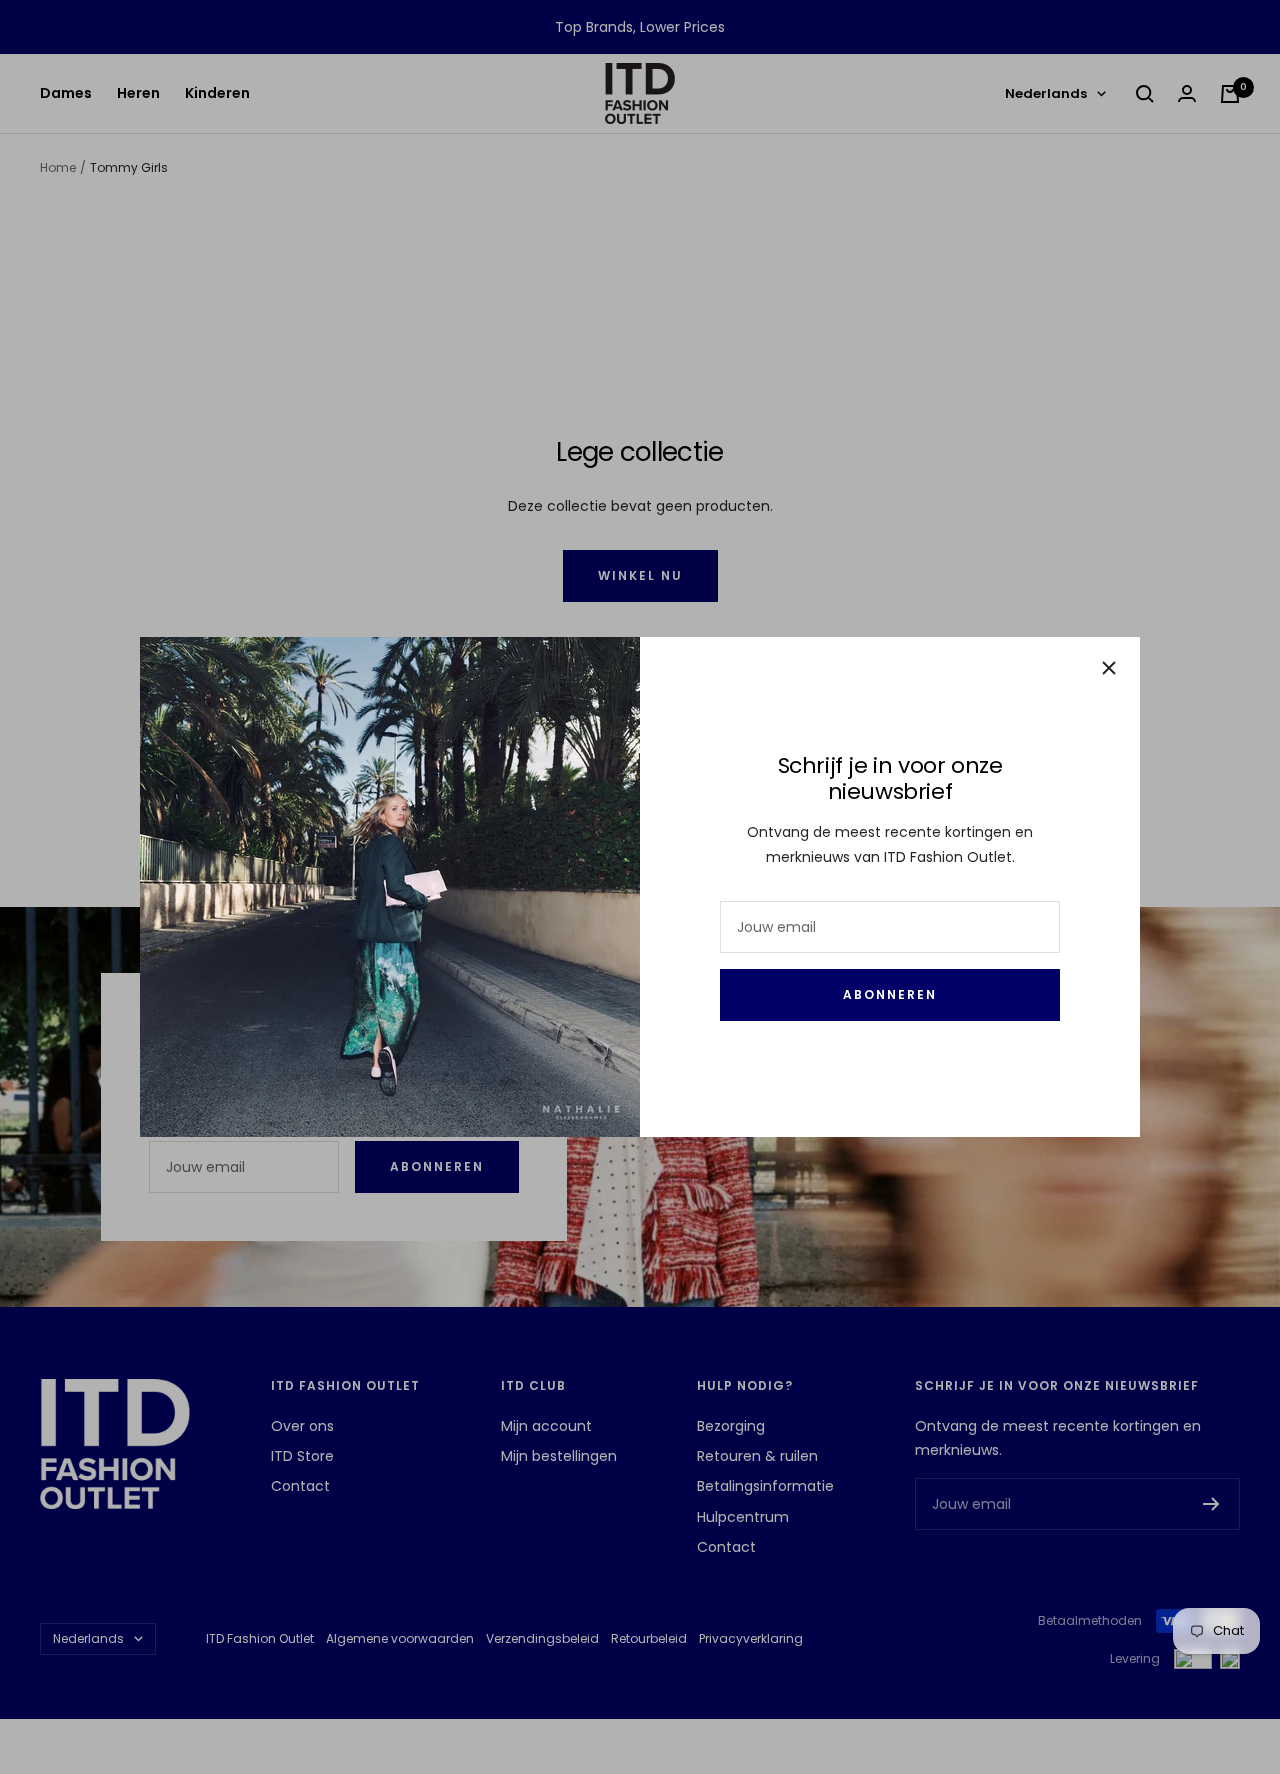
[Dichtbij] (1109, 668)
